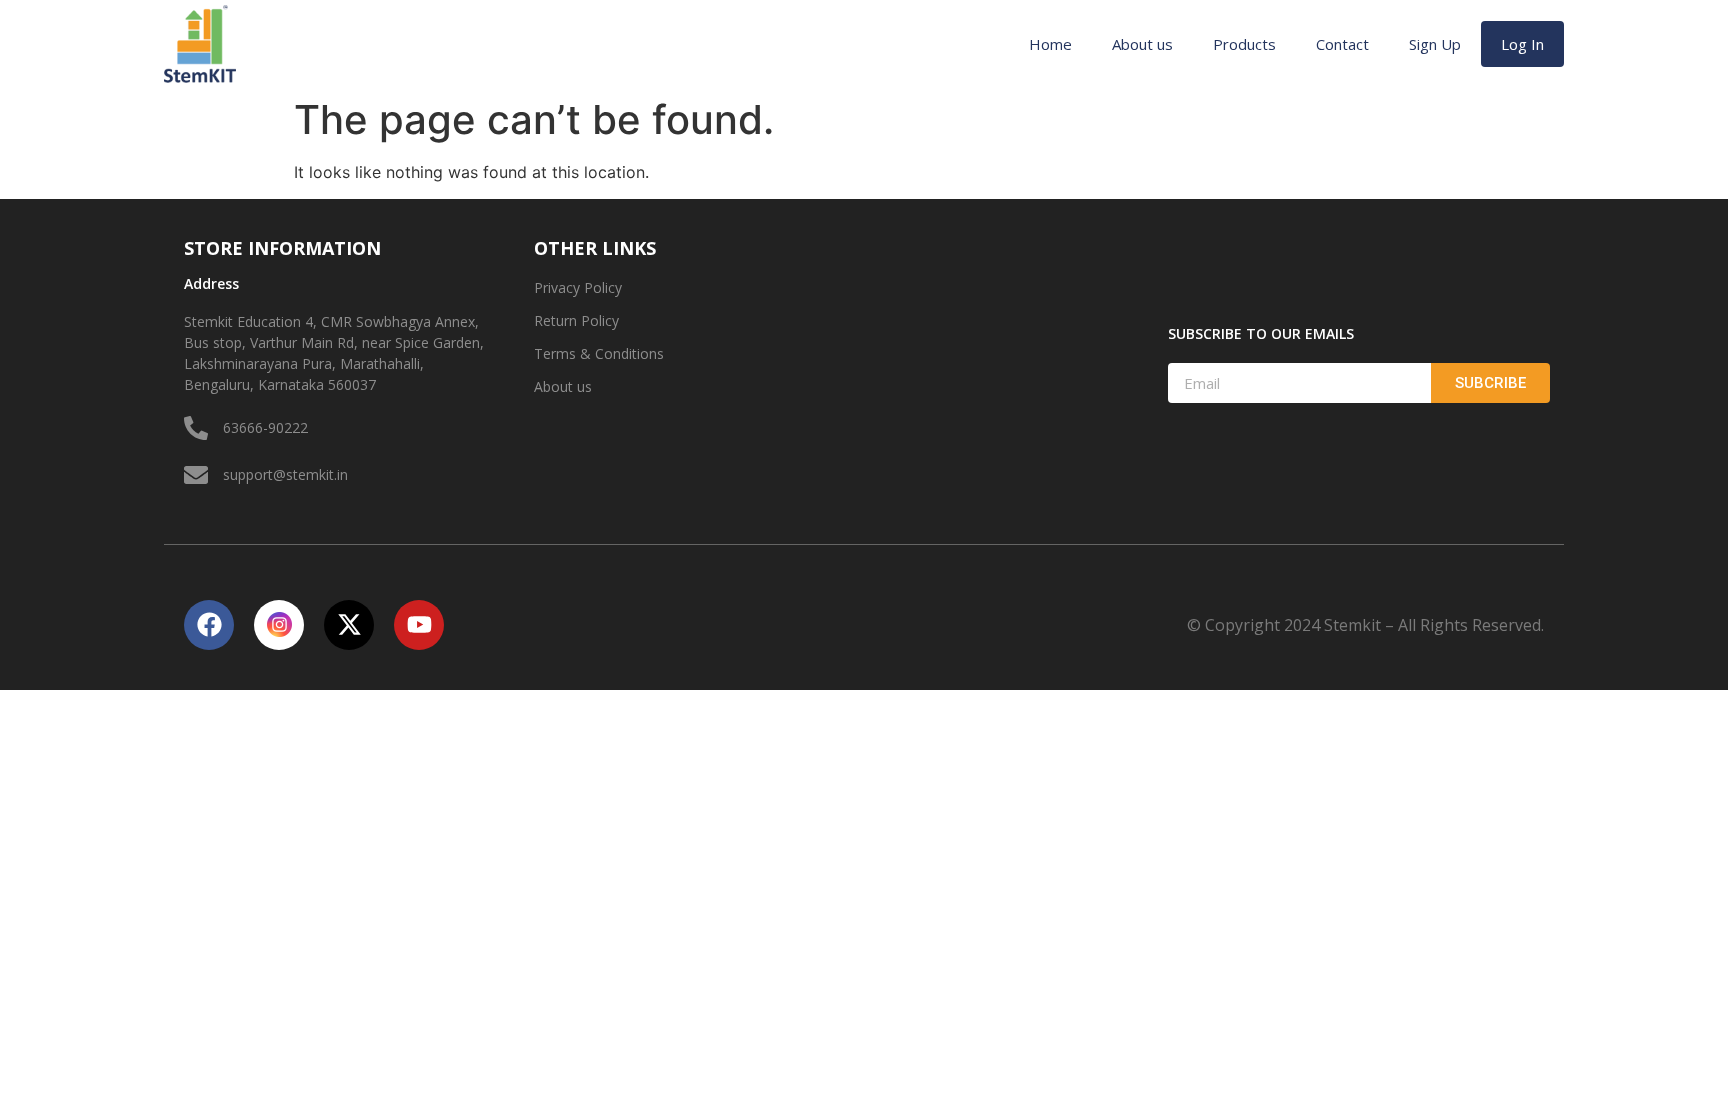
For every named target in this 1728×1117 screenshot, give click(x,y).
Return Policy (576, 320)
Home (1050, 44)
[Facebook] (209, 625)
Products (1244, 44)
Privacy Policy (578, 287)
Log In (1522, 44)
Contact (1342, 44)
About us (1142, 44)
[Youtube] (419, 625)
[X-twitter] (349, 625)
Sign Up (1435, 44)
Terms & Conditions (599, 353)
